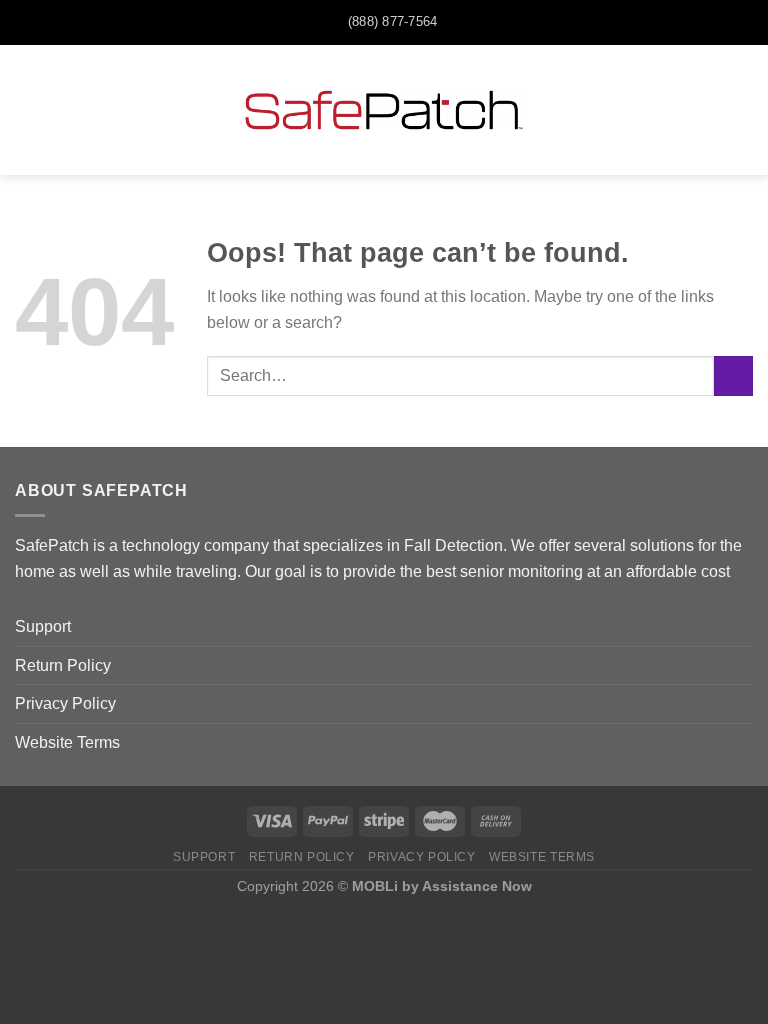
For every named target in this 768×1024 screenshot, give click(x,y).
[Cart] (743, 110)
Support (43, 626)
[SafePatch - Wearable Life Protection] (384, 110)
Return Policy (63, 665)
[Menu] (27, 109)
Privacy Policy (65, 703)
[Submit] (733, 375)
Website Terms (67, 742)
